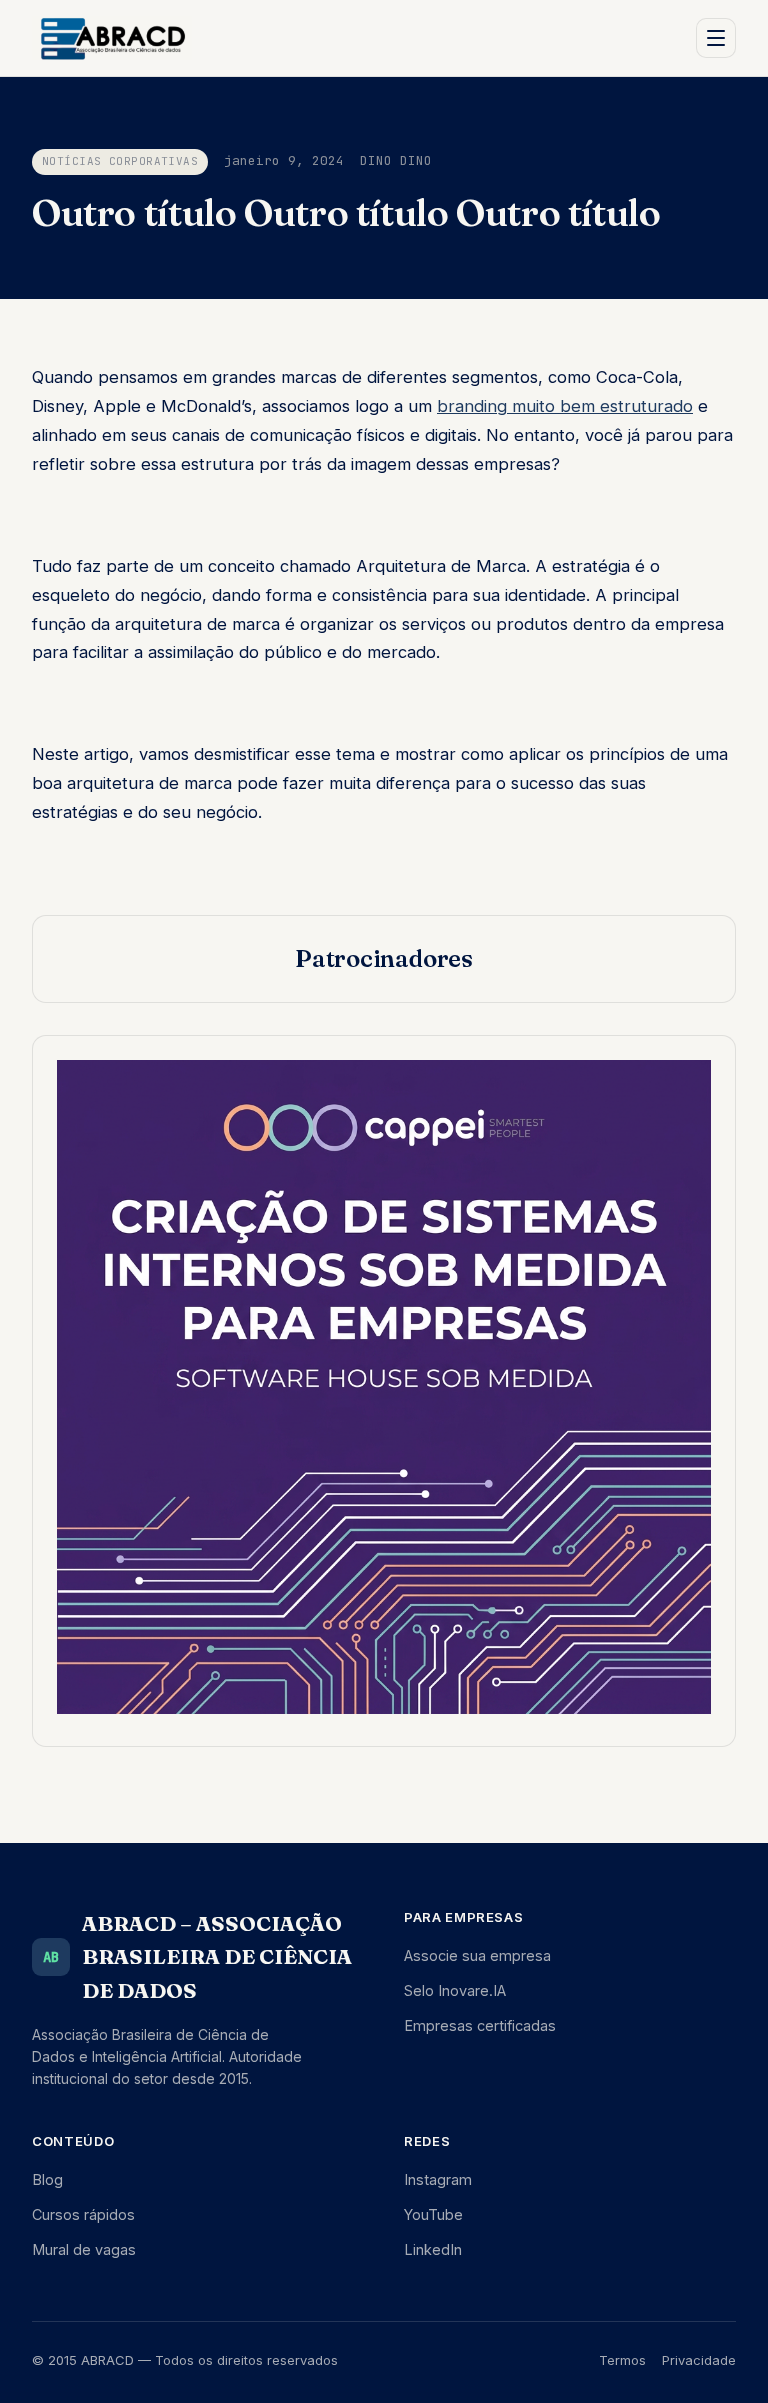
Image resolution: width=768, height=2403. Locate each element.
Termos (622, 2360)
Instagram (438, 2179)
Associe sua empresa (477, 1955)
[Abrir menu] (716, 38)
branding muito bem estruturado (565, 406)
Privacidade (699, 2360)
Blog (47, 2179)
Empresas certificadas (480, 2025)
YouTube (433, 2214)
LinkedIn (433, 2249)
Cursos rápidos (83, 2214)
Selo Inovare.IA (455, 1990)
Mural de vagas (84, 2249)
